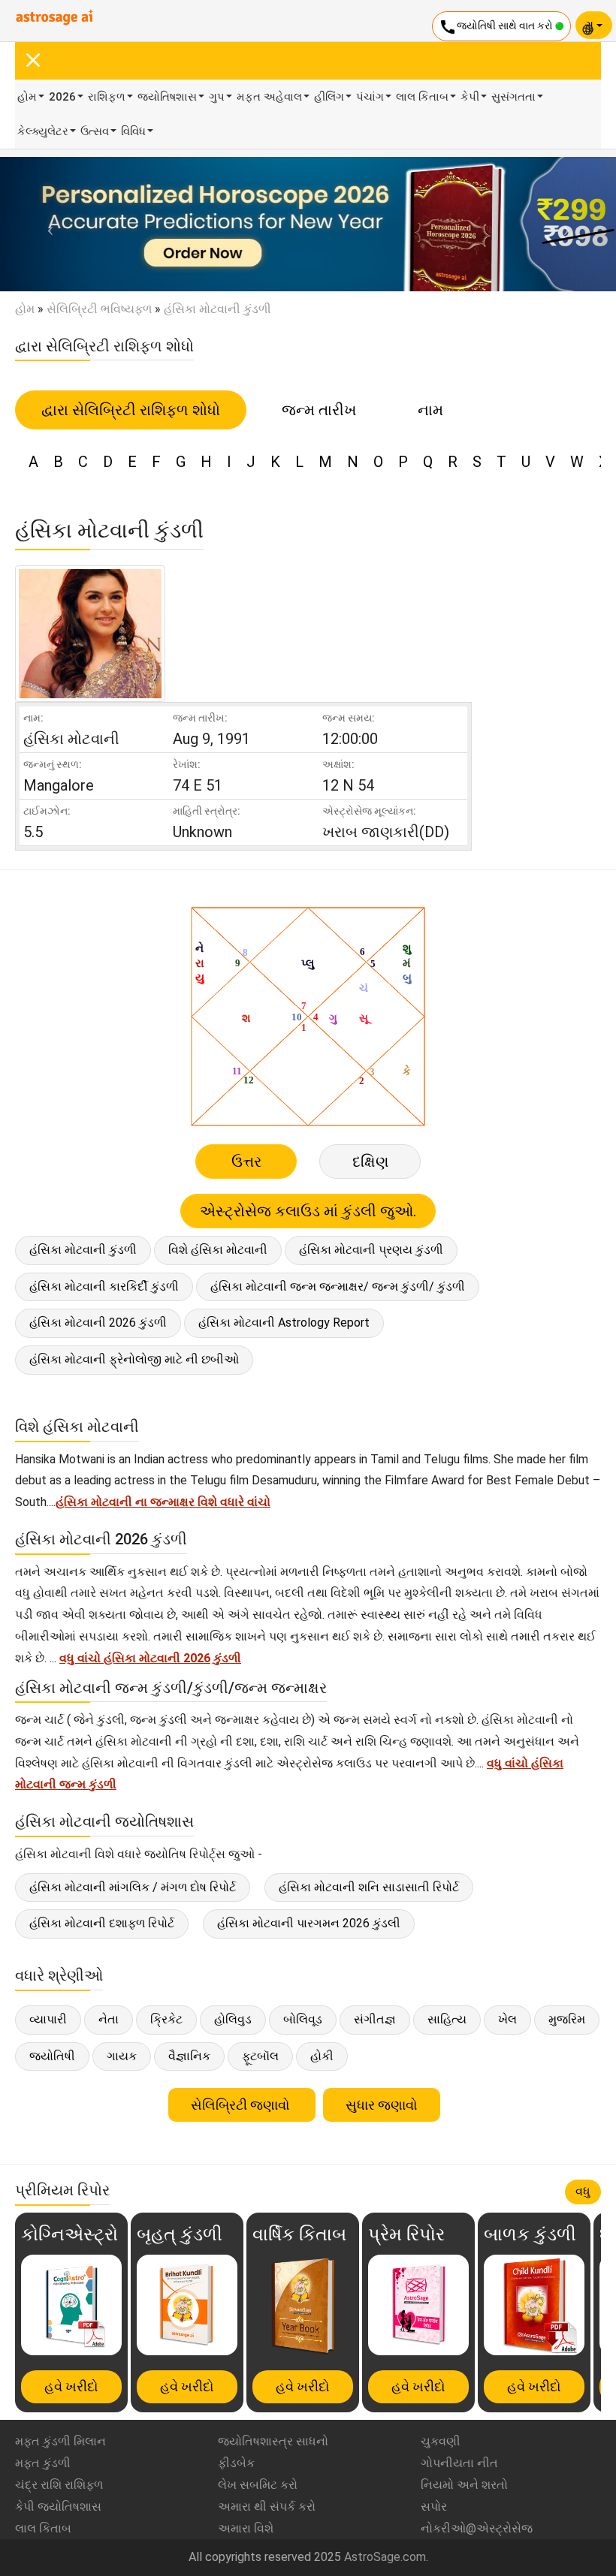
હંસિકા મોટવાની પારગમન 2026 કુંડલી (309, 1923)
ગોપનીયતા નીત (459, 2463)
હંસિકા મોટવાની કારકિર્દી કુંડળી (104, 1286)
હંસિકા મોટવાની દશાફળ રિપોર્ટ (102, 1923)
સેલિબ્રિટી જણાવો (242, 2105)
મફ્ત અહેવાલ (269, 97)
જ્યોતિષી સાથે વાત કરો (497, 27)
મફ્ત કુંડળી (43, 2463)
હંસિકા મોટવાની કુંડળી (83, 1250)
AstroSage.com (385, 2557)
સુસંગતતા (513, 97)
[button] (46, 224)
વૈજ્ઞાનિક (189, 2056)
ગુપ (217, 97)
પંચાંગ (370, 97)
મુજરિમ (567, 2019)
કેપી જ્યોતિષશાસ (58, 2507)
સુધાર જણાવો (382, 2105)
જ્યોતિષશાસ (167, 97)
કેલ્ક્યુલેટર (43, 131)
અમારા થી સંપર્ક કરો (267, 2507)
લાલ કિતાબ (422, 97)
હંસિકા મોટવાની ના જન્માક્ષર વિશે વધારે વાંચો (163, 1502)
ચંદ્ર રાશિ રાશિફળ (59, 2485)
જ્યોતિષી (52, 2056)
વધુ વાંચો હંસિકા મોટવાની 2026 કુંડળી (150, 1658)
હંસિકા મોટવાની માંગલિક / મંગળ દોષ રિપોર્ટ (133, 1887)
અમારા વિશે (246, 2528)
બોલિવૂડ (303, 2019)
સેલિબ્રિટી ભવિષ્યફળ (99, 309)
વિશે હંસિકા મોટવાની (218, 1250)
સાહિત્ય (447, 2019)
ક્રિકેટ (166, 2019)
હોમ (27, 97)
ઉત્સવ (95, 131)
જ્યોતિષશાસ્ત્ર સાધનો (273, 2441)
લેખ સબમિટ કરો (258, 2485)
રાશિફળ (107, 97)
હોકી (322, 2056)
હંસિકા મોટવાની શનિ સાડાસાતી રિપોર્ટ (369, 1887)
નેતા (109, 2019)
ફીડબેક (236, 2463)
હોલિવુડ (233, 2019)
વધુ (583, 2191)
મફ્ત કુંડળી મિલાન (60, 2441)
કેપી (470, 97)
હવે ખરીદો (71, 2386)
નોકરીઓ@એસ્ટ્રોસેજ (477, 2528)
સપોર (434, 2507)
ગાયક (122, 2056)
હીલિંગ (329, 97)
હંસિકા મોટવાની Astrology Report (284, 1323)
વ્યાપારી (48, 2019)
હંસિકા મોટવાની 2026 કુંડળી (98, 1323)
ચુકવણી (441, 2441)
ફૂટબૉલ (260, 2056)
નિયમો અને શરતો (464, 2485)
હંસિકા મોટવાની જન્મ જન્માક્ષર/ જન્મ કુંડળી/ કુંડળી (338, 1286)
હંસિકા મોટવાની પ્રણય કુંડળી (371, 1250)
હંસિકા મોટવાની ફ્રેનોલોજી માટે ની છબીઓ (134, 1359)
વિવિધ (133, 131)
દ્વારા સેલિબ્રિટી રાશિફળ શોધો (131, 410)
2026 (62, 97)
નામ (430, 410)
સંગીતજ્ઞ (375, 2019)
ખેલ (507, 2019)
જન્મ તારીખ (319, 410)
